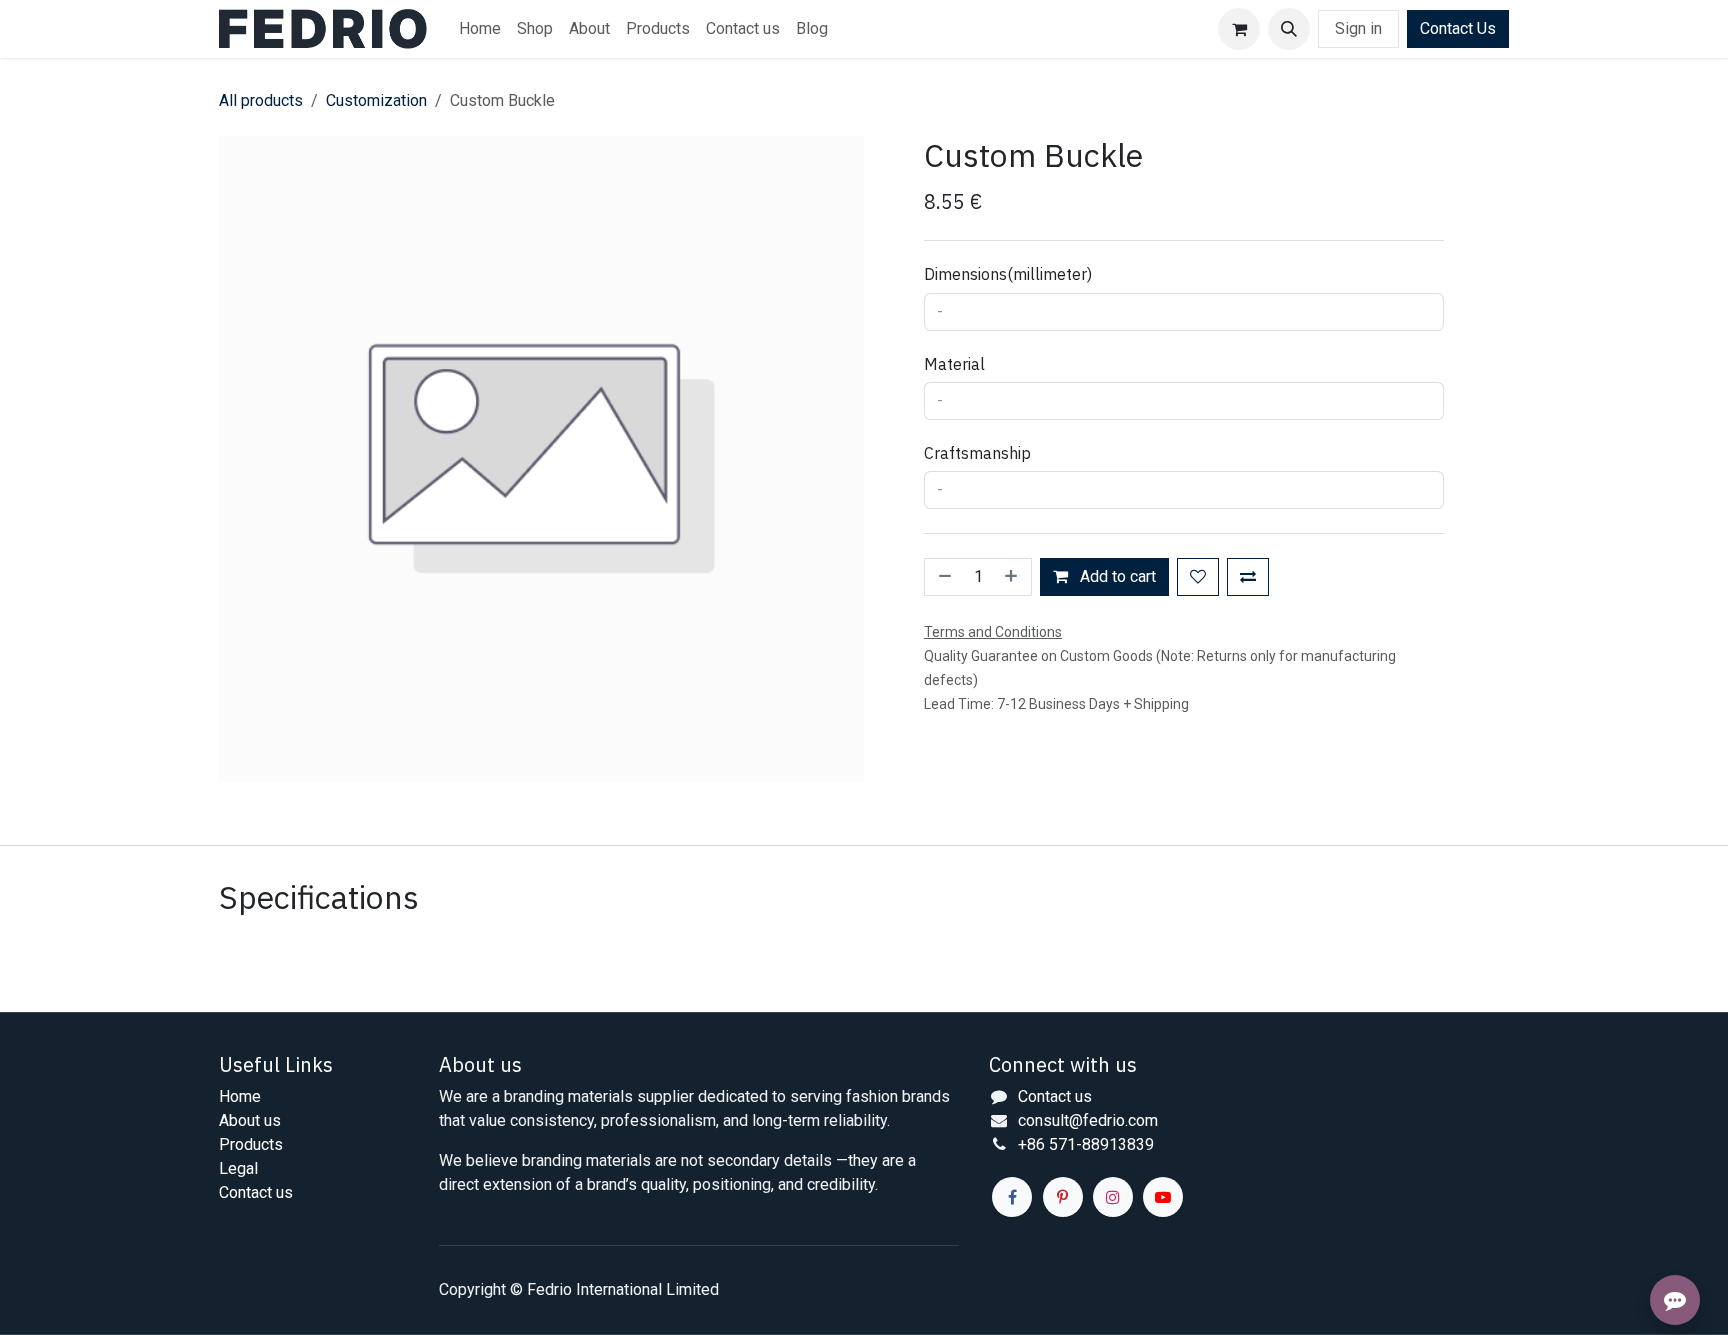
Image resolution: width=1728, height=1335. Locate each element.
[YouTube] (1163, 1197)
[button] (1289, 29)
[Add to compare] (1248, 577)
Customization (376, 100)
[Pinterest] (1063, 1197)
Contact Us (1458, 28)
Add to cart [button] (1116, 576)
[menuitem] (480, 29)
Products (251, 1144)
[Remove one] (943, 577)
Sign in (1358, 28)
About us (250, 1120)
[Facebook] (1012, 1197)
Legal (238, 1168)
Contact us (256, 1192)
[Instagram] (1113, 1197)
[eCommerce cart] (1239, 29)
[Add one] (1013, 577)
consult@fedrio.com (1088, 1120)
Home (240, 1096)
